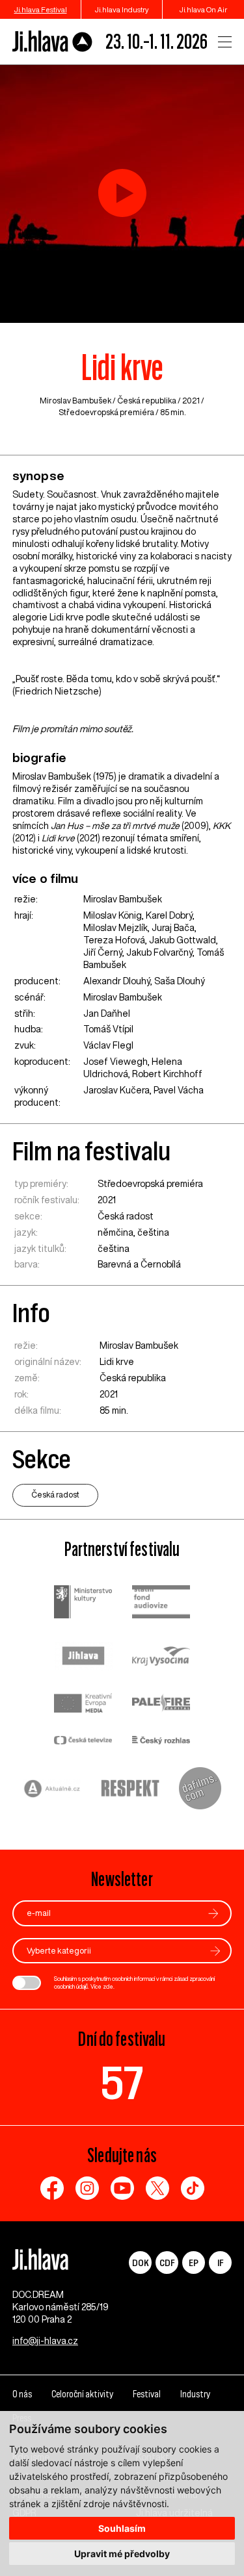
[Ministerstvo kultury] (83, 1604)
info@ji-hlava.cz (45, 2341)
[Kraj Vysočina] (161, 1657)
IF (220, 2263)
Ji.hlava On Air (203, 9)
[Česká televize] (83, 1741)
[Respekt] (130, 1790)
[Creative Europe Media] (83, 1704)
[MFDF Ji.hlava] (53, 42)
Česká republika (147, 401)
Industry (195, 2394)
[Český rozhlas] (161, 1741)
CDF (167, 2263)
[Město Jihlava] (83, 1657)
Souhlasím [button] (122, 2528)
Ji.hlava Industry (122, 9)
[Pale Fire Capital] (161, 1704)
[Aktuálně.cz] (52, 1790)
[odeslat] (213, 1914)
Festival (147, 2394)
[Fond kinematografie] (161, 1603)
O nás (22, 2394)
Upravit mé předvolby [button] (122, 2554)
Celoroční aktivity (82, 2394)
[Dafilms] (200, 1790)
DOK (141, 2263)
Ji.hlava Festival (41, 9)
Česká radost (126, 1216)
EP (194, 2263)
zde (108, 1986)
